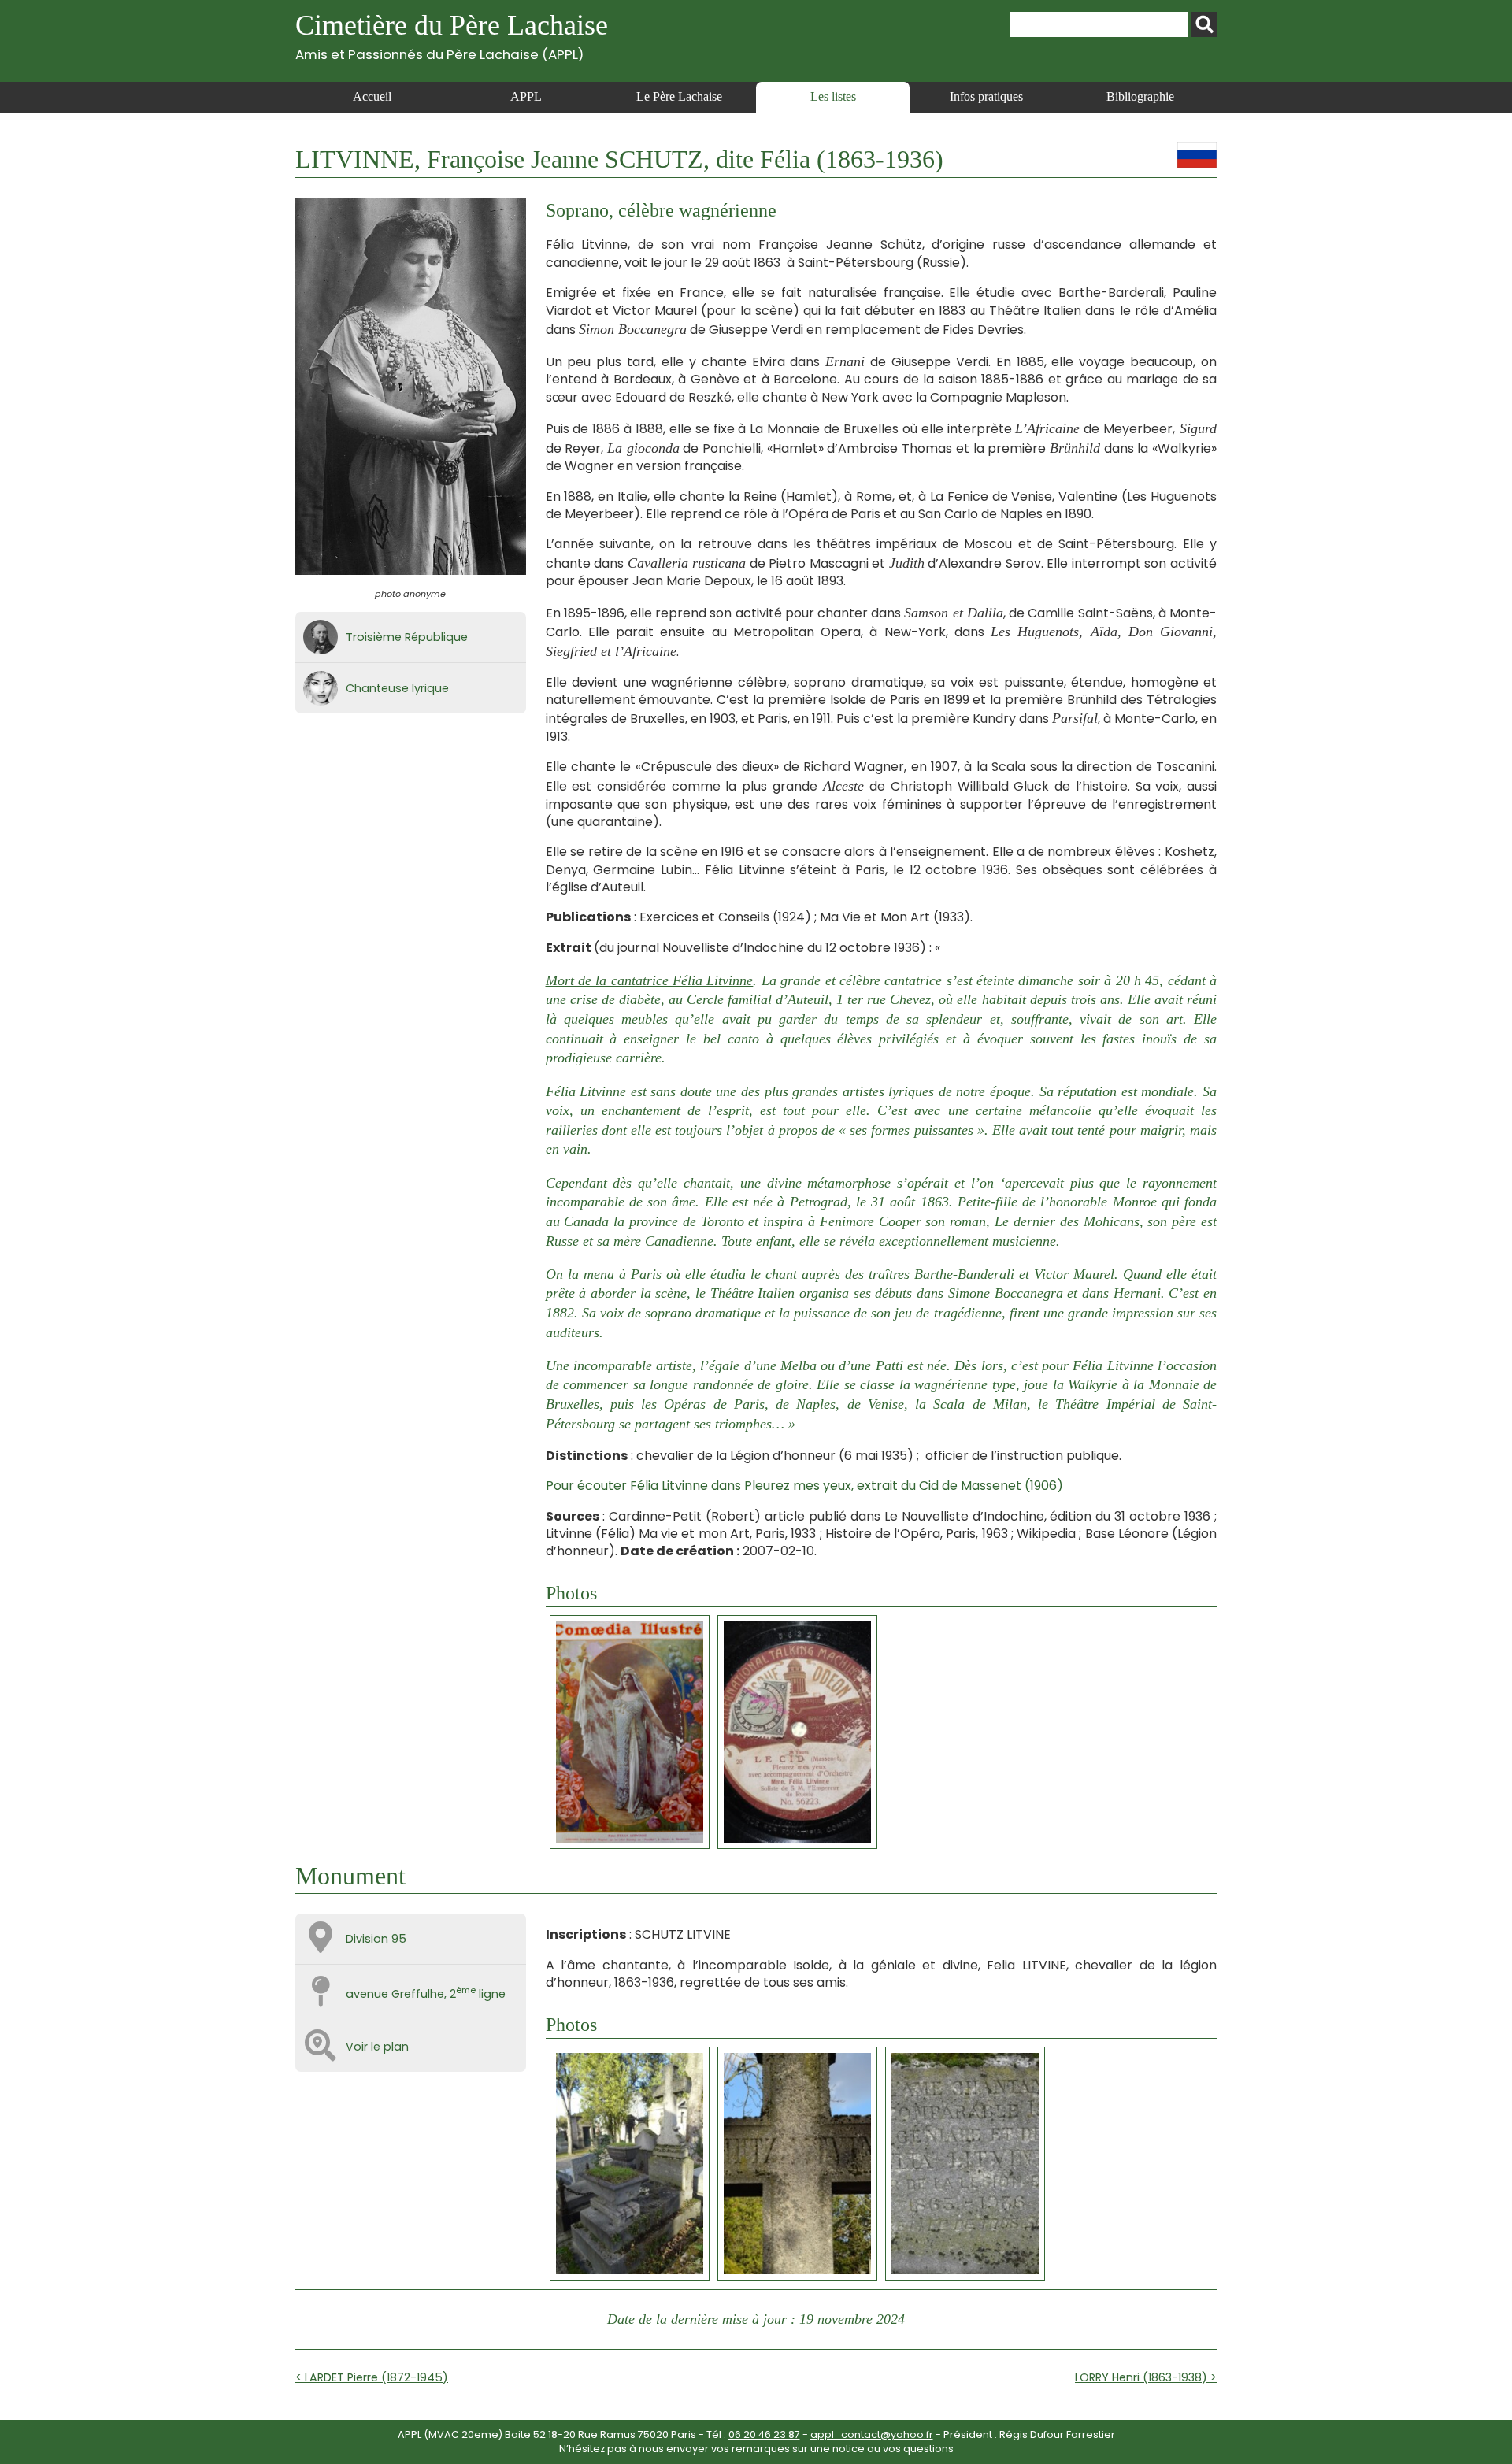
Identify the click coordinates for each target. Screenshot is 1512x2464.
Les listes (833, 96)
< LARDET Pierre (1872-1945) (372, 2377)
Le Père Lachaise (679, 96)
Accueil (372, 96)
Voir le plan (377, 2047)
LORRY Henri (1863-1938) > (1146, 2377)
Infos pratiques (986, 96)
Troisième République (407, 637)
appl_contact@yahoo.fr (872, 2434)
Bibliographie (1140, 96)
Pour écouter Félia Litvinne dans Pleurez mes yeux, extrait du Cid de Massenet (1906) (804, 1486)
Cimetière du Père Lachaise (452, 36)
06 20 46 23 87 (764, 2434)
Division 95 (376, 1939)
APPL (526, 96)
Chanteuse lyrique (397, 688)
